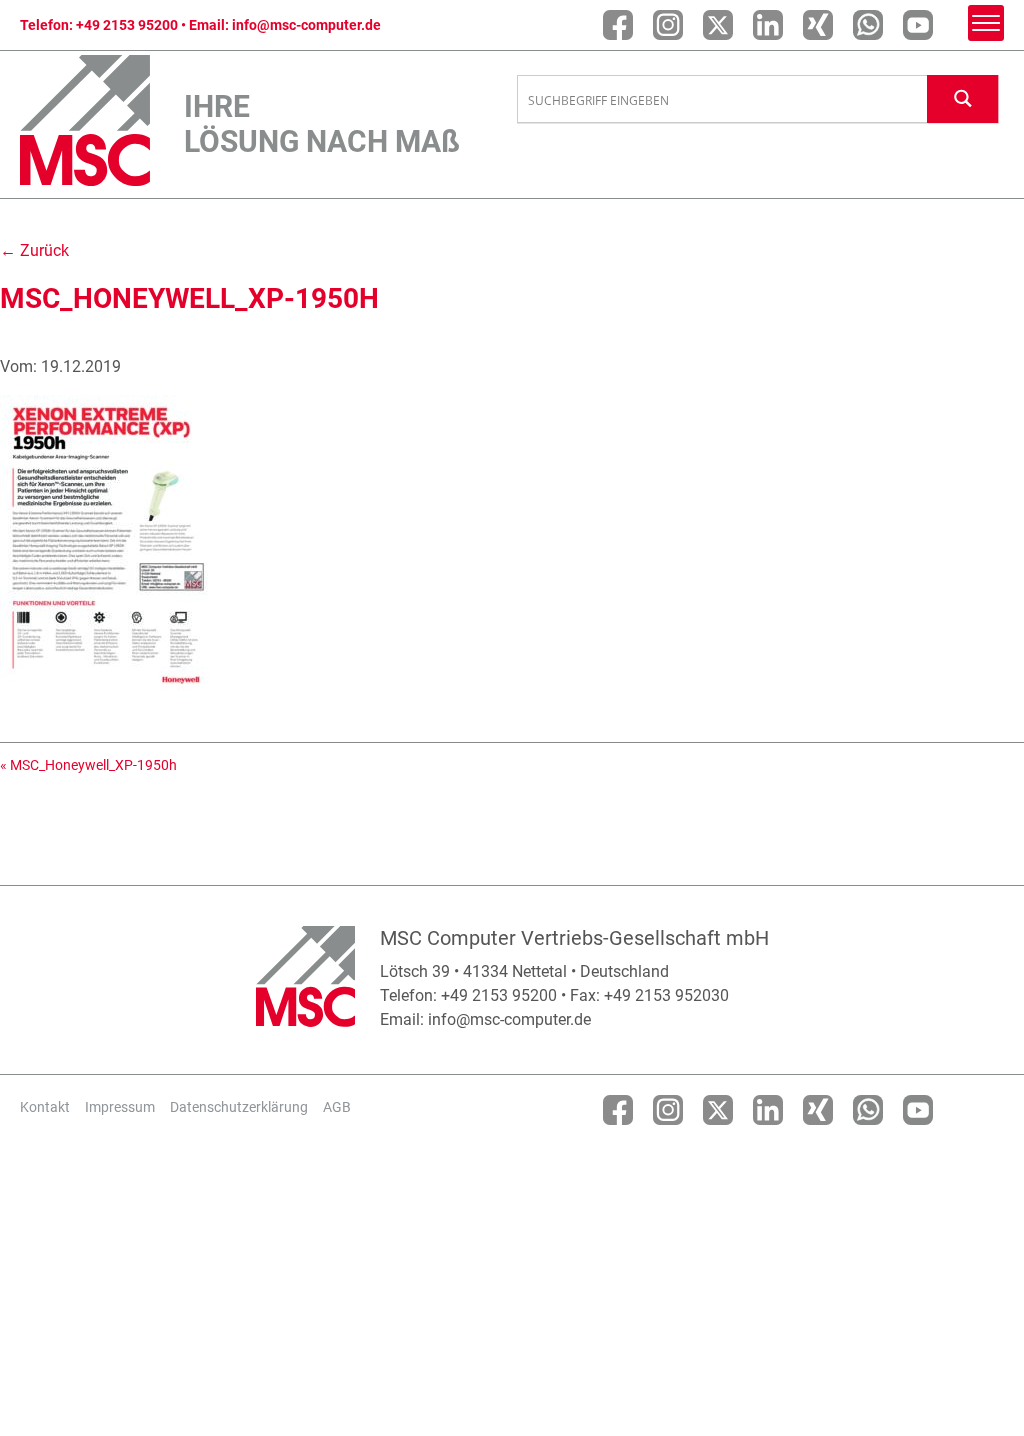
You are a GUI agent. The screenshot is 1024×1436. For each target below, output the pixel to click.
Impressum (120, 1107)
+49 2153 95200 (127, 25)
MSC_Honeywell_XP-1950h (93, 765)
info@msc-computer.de (306, 25)
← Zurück (34, 250)
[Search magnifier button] (963, 98)
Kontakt (45, 1107)
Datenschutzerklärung (239, 1107)
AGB (337, 1107)
